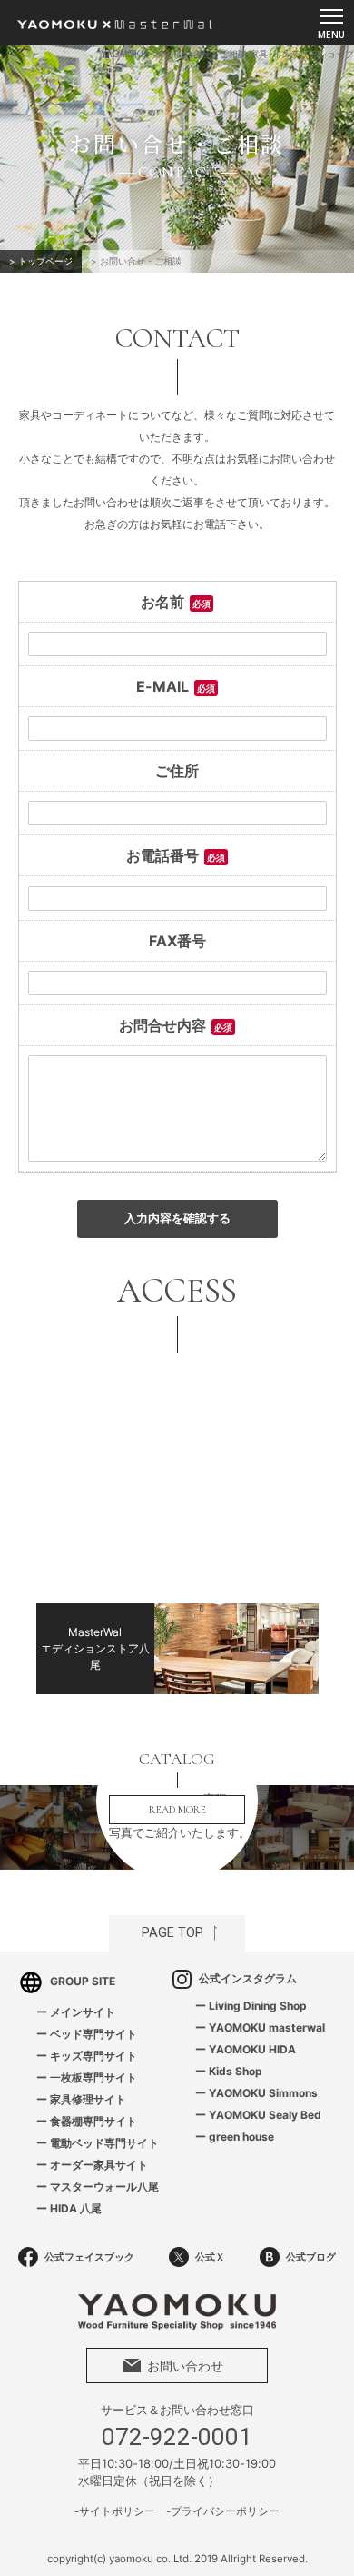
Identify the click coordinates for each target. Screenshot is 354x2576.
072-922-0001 (177, 2437)
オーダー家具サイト (99, 2165)
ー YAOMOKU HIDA (246, 2049)
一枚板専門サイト (93, 2077)
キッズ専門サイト (93, 2056)
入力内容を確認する (177, 1218)
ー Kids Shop (229, 2071)
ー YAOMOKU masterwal (260, 2027)
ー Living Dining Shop (251, 2006)
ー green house (235, 2137)
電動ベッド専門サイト (104, 2143)
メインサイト (83, 2012)
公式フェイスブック (89, 2257)
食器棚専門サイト (93, 2121)
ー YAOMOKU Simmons (256, 2093)
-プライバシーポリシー (223, 2511)
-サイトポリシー (115, 2511)
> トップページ (41, 261)
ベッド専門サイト (93, 2034)
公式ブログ (311, 2257)
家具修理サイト (88, 2099)
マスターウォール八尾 (104, 2187)
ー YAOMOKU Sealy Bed (258, 2115)
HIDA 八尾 (76, 2208)
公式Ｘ (210, 2257)
